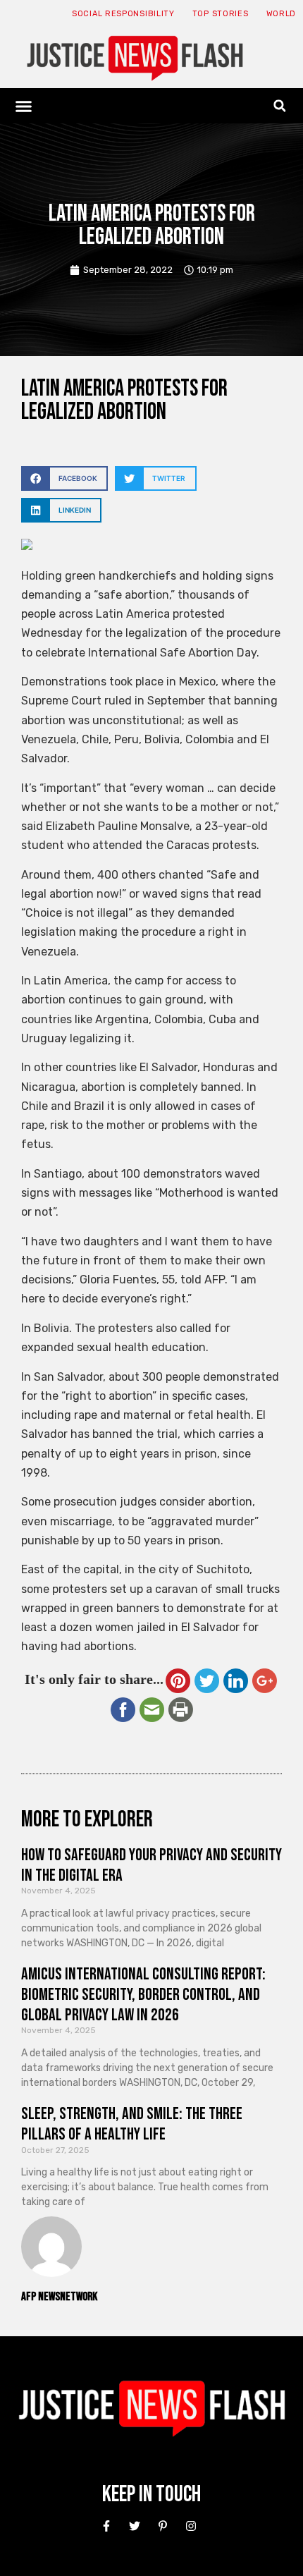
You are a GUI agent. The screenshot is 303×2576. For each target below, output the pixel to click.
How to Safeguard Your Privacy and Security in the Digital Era (151, 1865)
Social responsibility (123, 14)
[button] (24, 106)
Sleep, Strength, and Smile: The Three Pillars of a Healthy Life (132, 2124)
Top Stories (221, 14)
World (282, 14)
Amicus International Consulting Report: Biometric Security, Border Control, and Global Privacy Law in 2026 (143, 1995)
